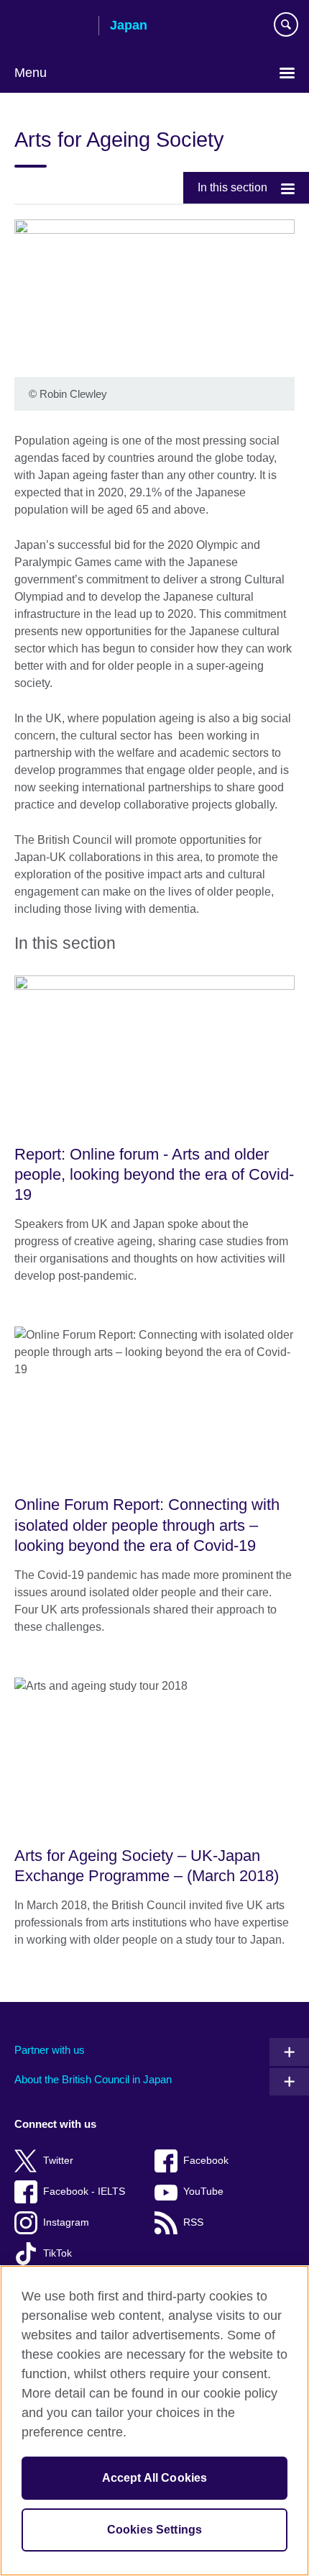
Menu (31, 73)
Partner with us (50, 2050)
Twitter (58, 2161)
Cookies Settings (155, 2530)
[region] (154, 2421)
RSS (193, 2222)
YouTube (203, 2192)
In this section (232, 187)
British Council (51, 27)
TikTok (57, 2253)
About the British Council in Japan (93, 2079)
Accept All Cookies (155, 2478)
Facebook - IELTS (84, 2192)
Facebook (206, 2161)
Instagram (66, 2222)
